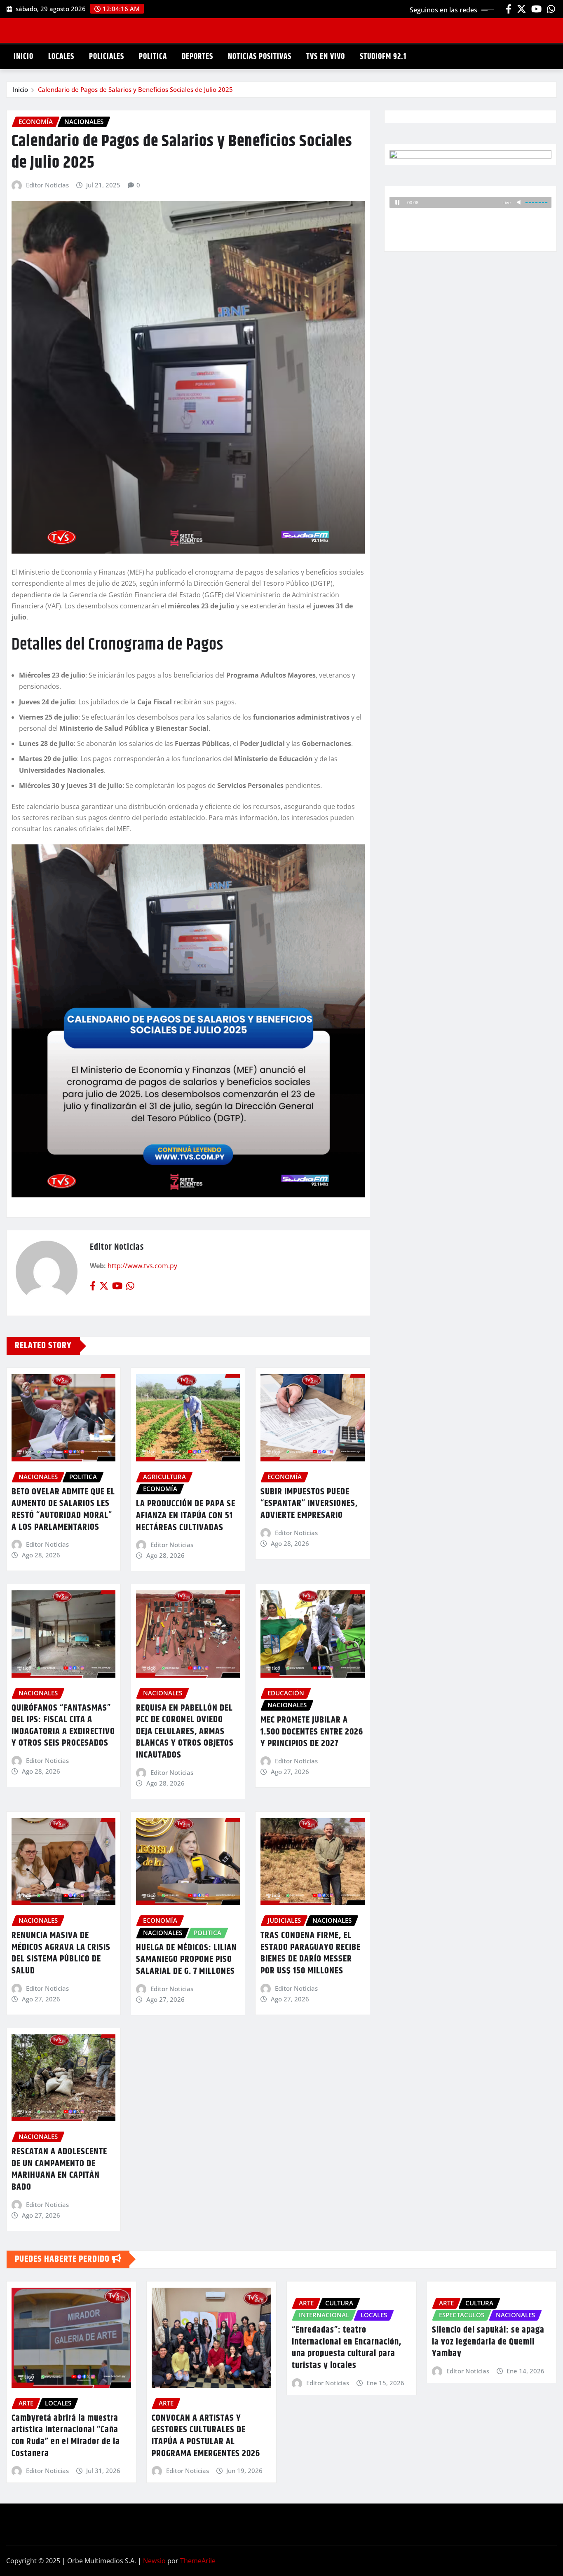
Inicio (20, 89)
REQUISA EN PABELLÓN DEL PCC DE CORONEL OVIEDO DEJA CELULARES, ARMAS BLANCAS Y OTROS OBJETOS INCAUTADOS (185, 1732)
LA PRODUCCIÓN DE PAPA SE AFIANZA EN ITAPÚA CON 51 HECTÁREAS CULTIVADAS (186, 1516)
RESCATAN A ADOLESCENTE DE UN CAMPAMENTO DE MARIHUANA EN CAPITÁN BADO (59, 2169)
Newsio (154, 2561)
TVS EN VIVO (326, 57)
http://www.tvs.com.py (142, 1266)
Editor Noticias (47, 185)
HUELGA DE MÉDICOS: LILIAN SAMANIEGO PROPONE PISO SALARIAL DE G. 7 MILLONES (186, 1960)
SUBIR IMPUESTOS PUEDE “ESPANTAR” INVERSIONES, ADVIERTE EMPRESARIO (309, 1504)
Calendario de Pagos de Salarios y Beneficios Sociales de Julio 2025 (135, 89)
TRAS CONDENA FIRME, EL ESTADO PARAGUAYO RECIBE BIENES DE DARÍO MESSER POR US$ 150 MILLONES (311, 1953)
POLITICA (153, 57)
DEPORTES (197, 57)
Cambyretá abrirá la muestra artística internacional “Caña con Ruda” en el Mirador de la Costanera (66, 2436)
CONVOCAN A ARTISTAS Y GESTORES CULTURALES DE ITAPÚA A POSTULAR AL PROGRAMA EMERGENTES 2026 (206, 2436)
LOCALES (61, 57)
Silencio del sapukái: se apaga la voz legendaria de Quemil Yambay (488, 2342)
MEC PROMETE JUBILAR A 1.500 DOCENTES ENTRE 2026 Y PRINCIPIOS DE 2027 (312, 1732)
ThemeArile (198, 2561)
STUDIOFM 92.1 (383, 57)
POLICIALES (107, 57)
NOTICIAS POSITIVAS (260, 57)
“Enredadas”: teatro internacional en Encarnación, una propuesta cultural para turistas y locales (347, 2348)
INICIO (23, 57)
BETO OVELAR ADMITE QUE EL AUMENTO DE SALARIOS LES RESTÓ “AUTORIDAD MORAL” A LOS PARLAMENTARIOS (63, 1510)
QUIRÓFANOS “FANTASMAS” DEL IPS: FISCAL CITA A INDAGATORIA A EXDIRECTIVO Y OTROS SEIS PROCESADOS (63, 1726)
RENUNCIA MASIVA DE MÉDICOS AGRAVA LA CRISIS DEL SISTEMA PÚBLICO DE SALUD (61, 1953)
